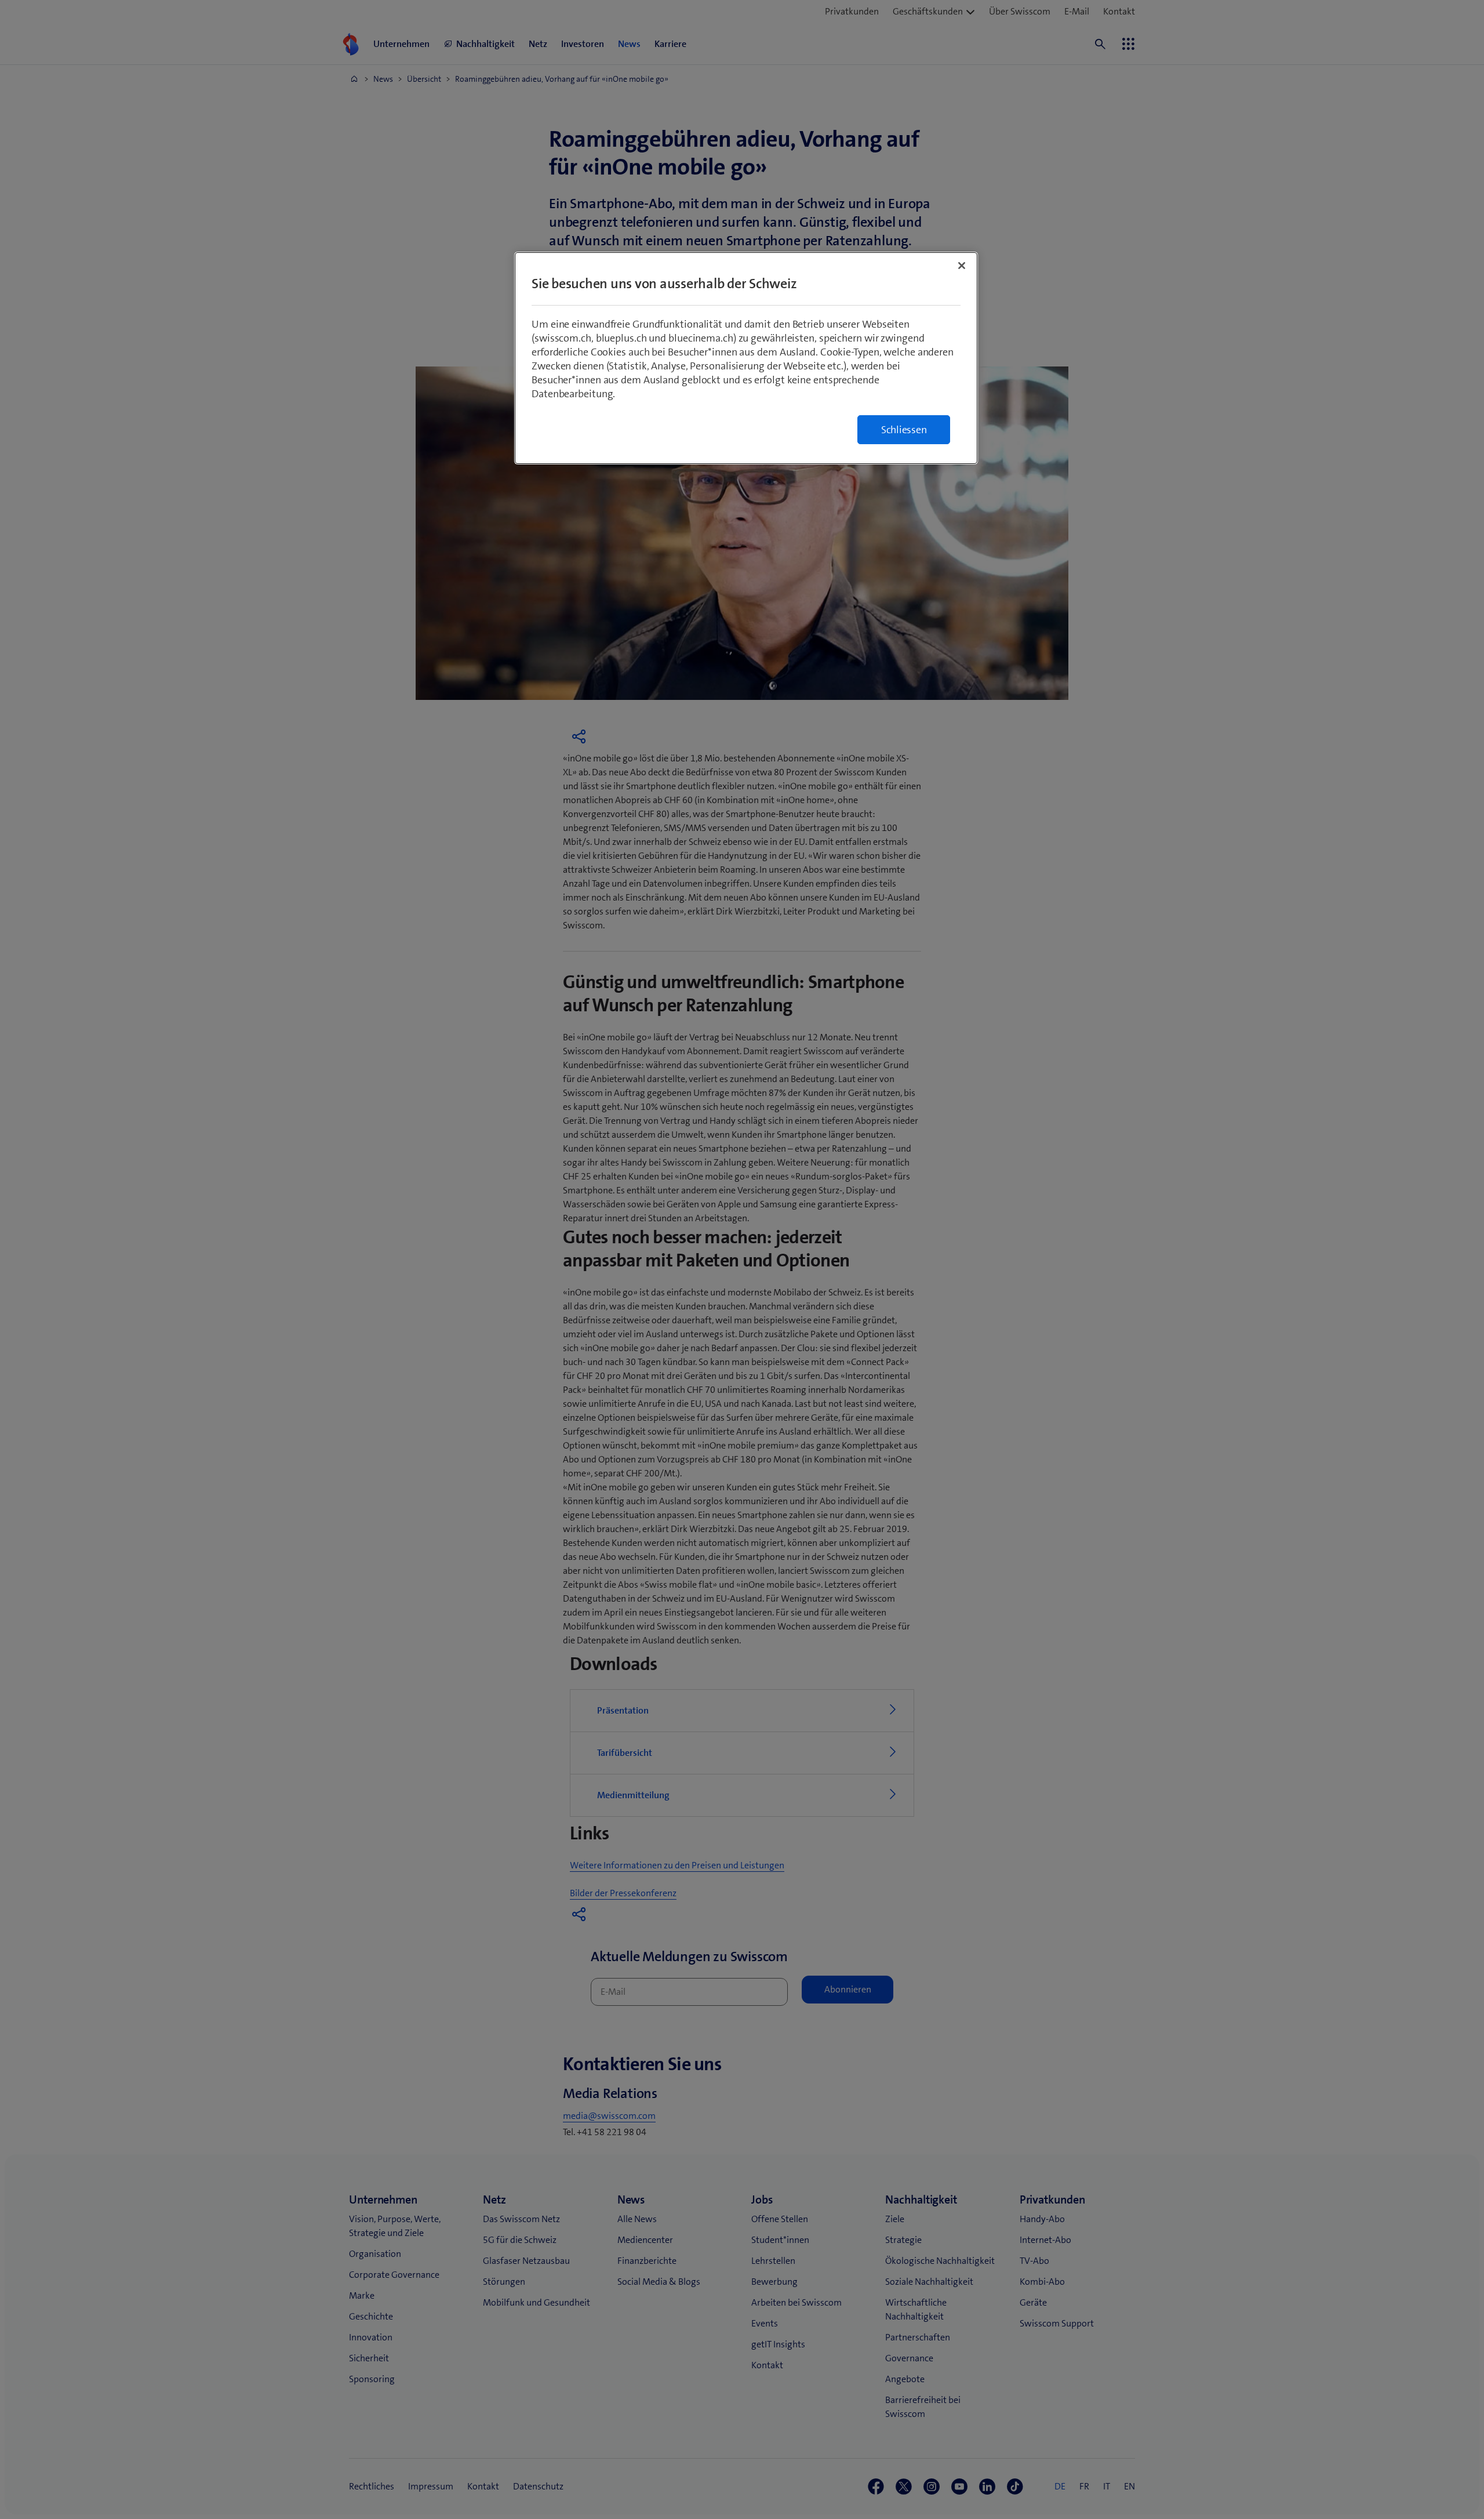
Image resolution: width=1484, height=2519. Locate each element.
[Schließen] (962, 266)
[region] (746, 358)
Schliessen (904, 430)
